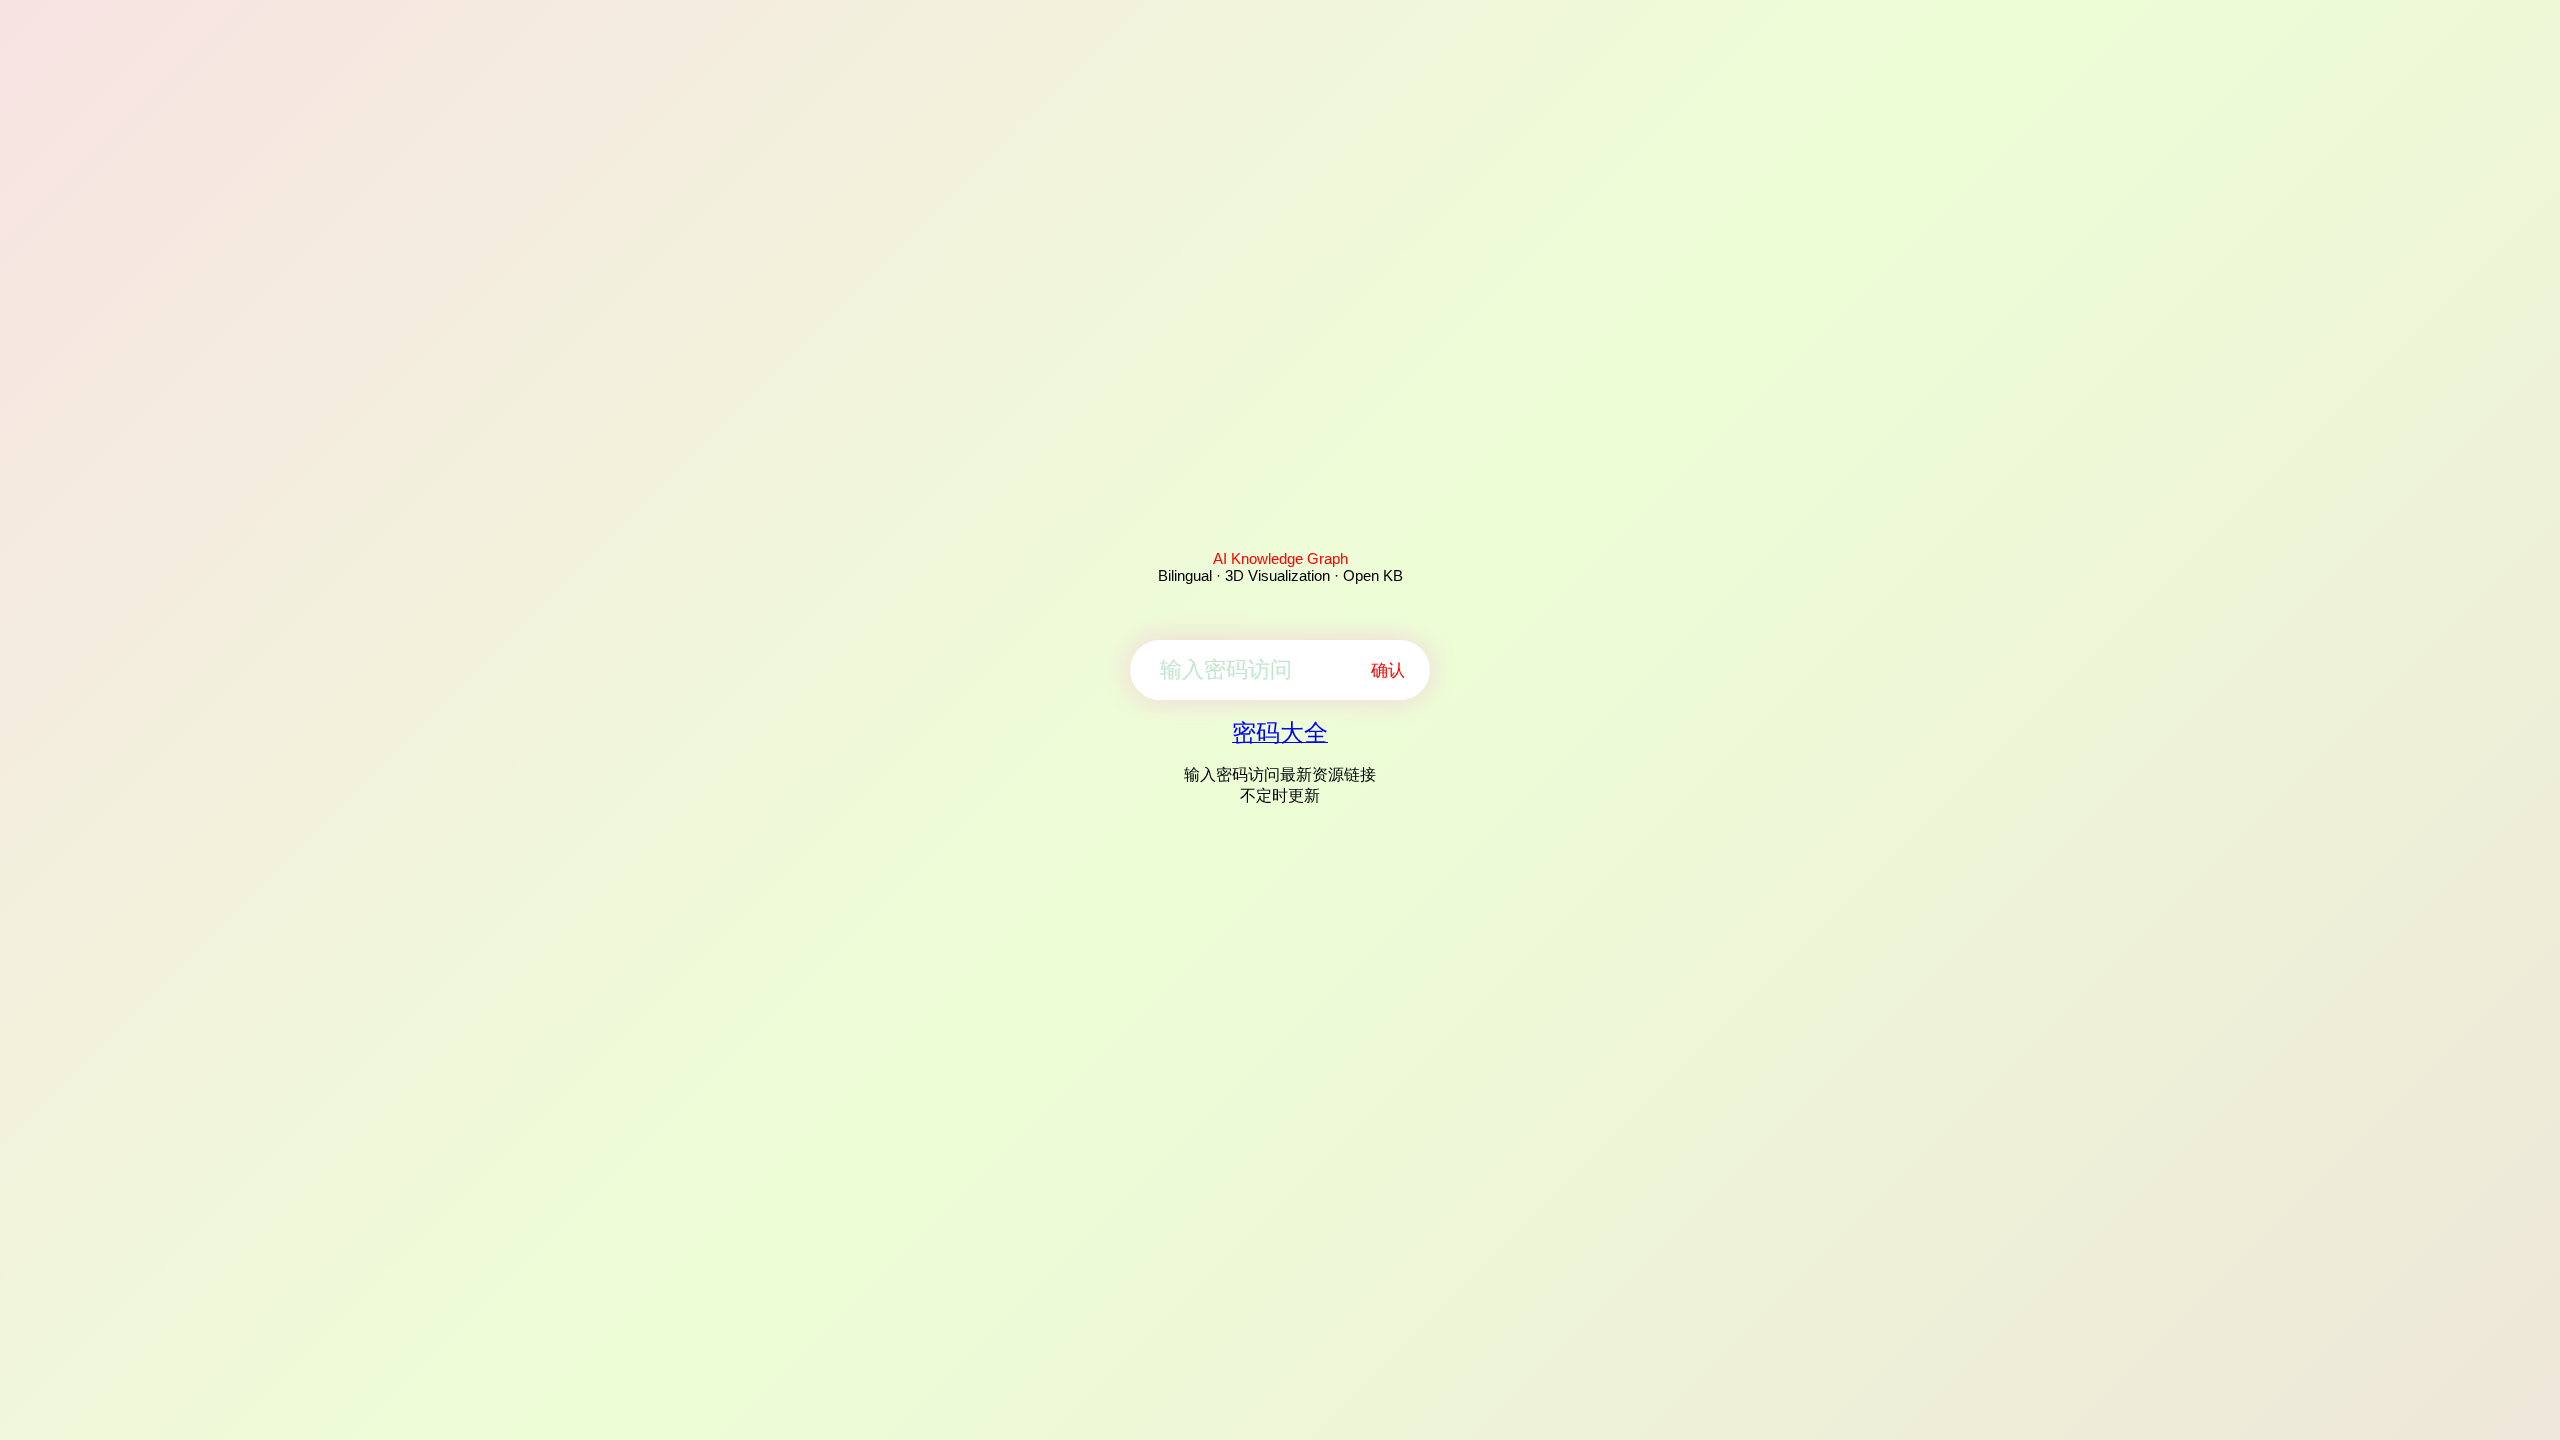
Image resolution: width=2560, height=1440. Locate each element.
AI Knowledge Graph (1280, 558)
